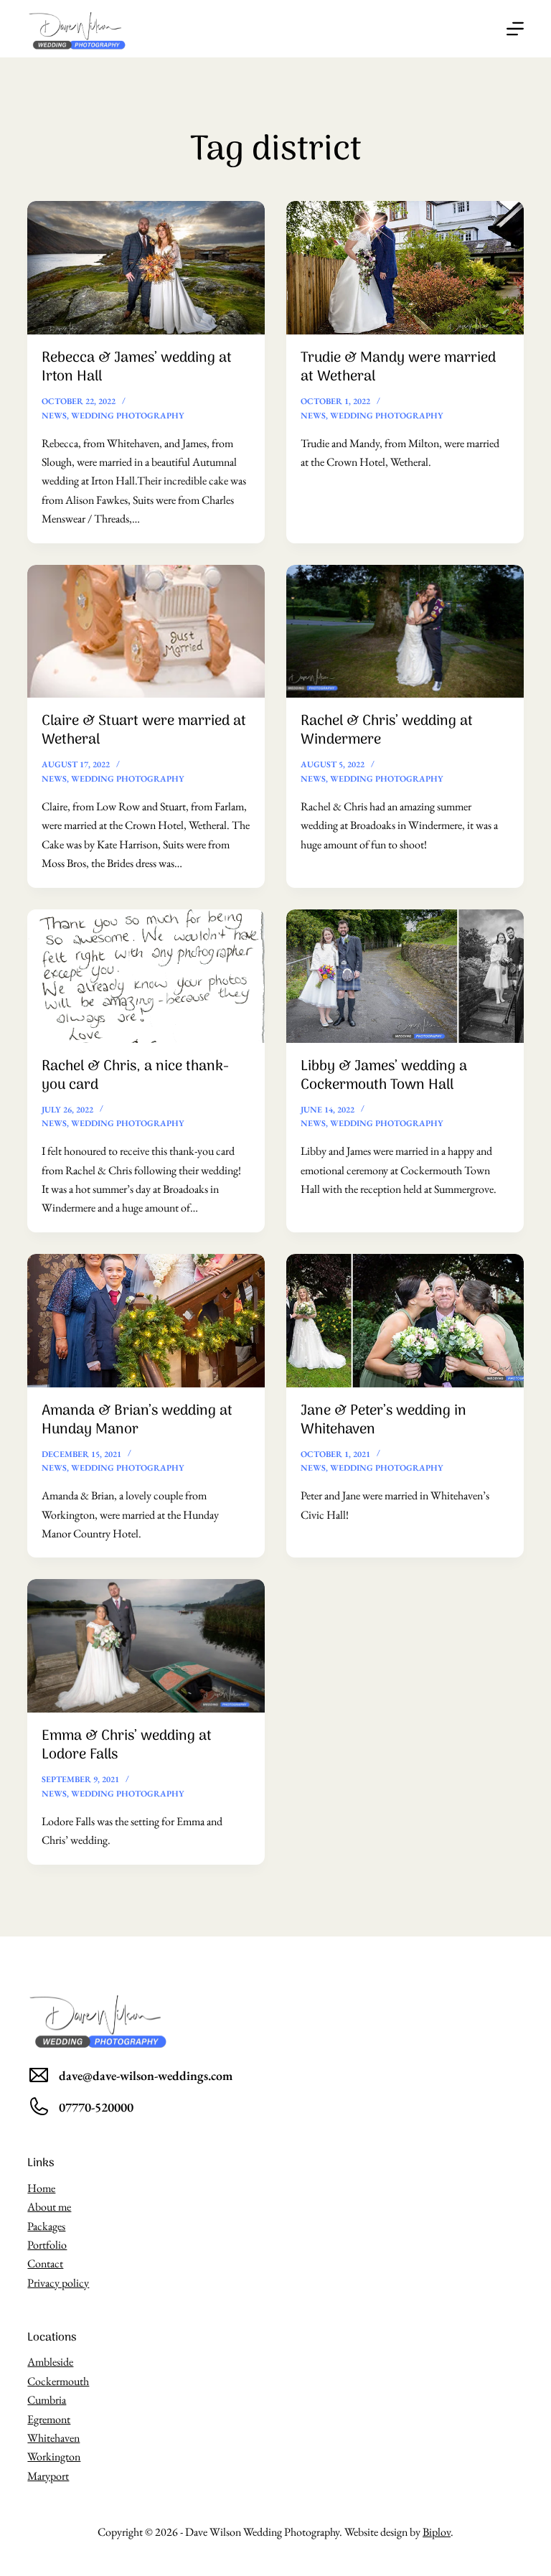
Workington (54, 2456)
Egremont (49, 2419)
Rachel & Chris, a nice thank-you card (135, 1076)
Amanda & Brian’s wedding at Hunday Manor (137, 1420)
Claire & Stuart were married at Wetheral (144, 731)
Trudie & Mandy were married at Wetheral (398, 367)
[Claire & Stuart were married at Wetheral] (146, 632)
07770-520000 (96, 2107)
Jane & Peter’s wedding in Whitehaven (383, 1420)
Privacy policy (58, 2283)
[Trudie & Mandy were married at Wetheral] (405, 268)
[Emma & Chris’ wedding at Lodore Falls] (146, 1646)
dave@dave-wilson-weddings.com (146, 2075)
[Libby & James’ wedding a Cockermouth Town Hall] (405, 976)
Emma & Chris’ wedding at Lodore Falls (127, 1746)
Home (41, 2188)
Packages (46, 2226)
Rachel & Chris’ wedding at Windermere (387, 731)
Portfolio (47, 2245)
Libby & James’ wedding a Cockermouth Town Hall (384, 1076)
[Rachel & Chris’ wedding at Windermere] (405, 632)
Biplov (437, 2532)
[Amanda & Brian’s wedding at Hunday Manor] (146, 1321)
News (54, 416)
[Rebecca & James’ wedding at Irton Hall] (146, 268)
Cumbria (47, 2400)
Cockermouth (58, 2381)
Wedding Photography (128, 416)
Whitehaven (53, 2438)
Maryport (48, 2476)
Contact (45, 2263)
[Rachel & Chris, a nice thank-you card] (146, 976)
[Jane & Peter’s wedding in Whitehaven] (405, 1321)
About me (49, 2207)
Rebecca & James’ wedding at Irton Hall (137, 367)
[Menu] (515, 29)
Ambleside (50, 2362)
